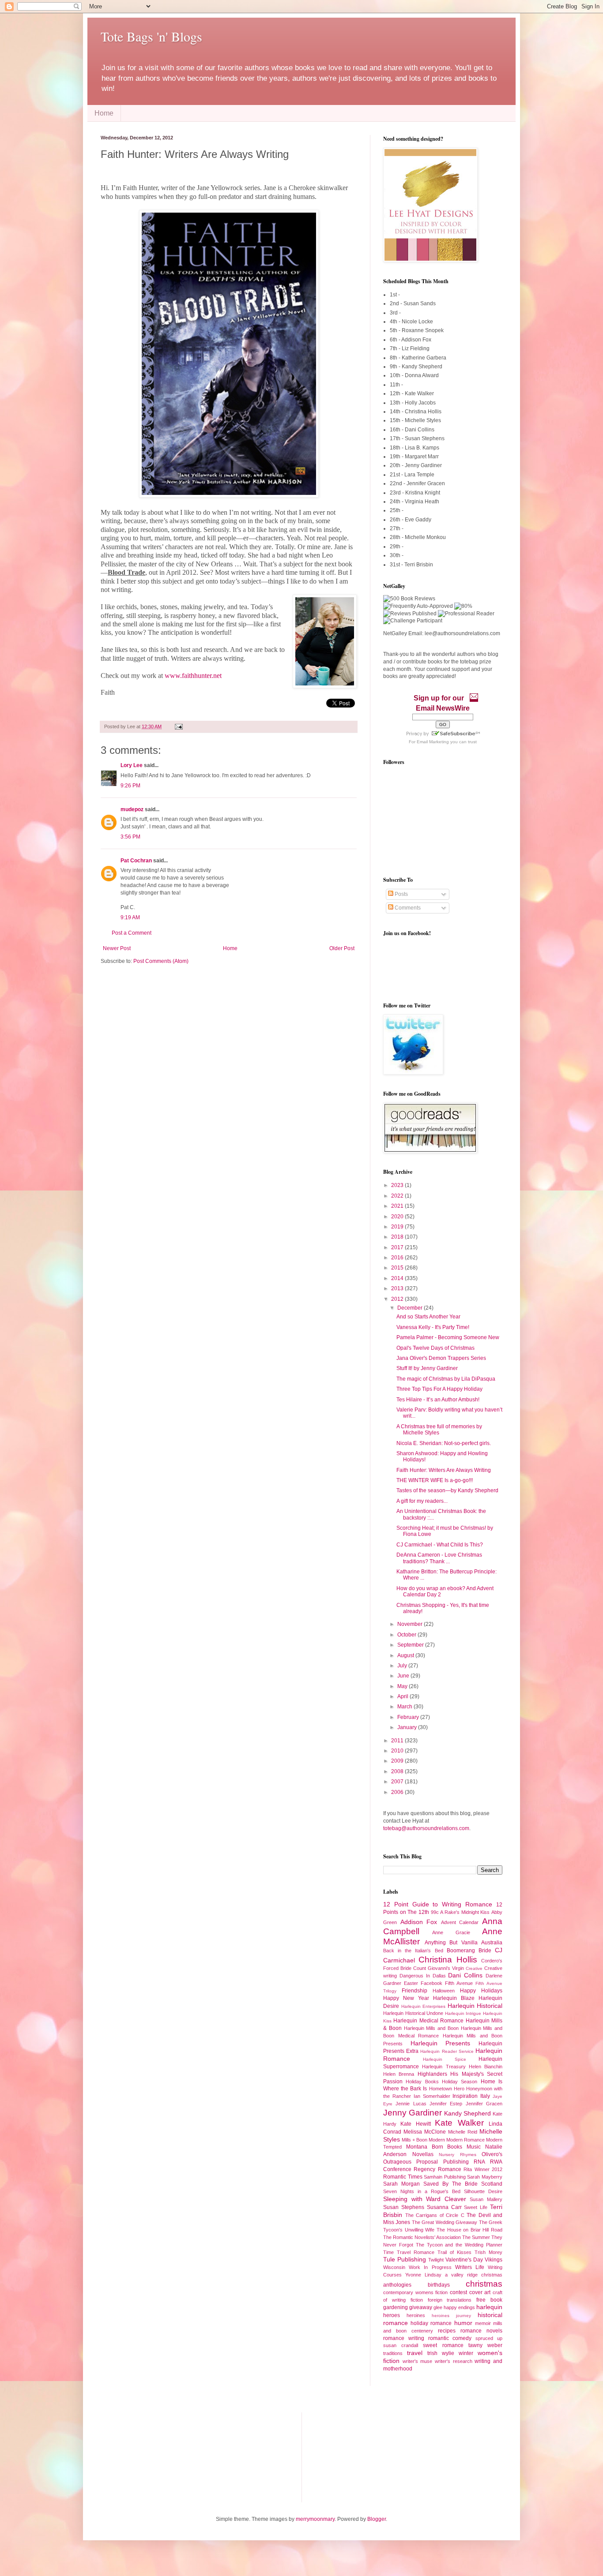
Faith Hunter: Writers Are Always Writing (444, 1470)
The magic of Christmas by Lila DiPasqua (446, 1379)
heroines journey (451, 2316)
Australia (492, 1943)
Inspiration (465, 2096)
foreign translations (450, 2300)
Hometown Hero (447, 2089)
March (405, 1707)
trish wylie (441, 2353)
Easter (411, 1983)
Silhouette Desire (483, 2191)
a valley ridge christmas (474, 2275)
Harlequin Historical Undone (413, 2013)
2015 (398, 1268)
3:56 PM (130, 837)
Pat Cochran (136, 861)
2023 (398, 1185)
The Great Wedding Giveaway (445, 2222)
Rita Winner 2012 (483, 2169)
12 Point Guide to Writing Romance (438, 1904)
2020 (398, 1217)
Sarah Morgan (401, 2184)
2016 (398, 1258)
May (403, 1686)
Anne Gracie (451, 1932)
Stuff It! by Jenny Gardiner (427, 1368)
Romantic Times (403, 2177)
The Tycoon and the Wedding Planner (459, 2245)
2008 (398, 1771)
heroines (416, 2315)
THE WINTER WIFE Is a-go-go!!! (435, 1480)
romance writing (404, 2338)
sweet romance (443, 2345)
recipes (447, 2331)
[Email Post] (178, 726)
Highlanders (432, 2074)
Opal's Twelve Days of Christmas (435, 1348)
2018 (398, 1237)
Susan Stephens (404, 2207)
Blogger (377, 2519)
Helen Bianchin (486, 2067)
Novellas (423, 2154)
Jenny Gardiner (413, 2113)
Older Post (342, 948)
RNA (479, 2162)
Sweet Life (476, 2207)
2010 (398, 1751)
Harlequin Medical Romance (428, 2021)
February (409, 1717)
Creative (474, 1968)
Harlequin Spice (445, 2059)
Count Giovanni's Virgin (439, 1968)
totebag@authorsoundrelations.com (426, 1828)
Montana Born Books (434, 2147)
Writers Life (470, 2267)
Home (104, 113)
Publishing (456, 2162)
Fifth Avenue (459, 1983)
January (408, 1727)
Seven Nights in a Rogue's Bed (422, 2191)
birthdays (439, 2285)
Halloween (444, 1991)
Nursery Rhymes (458, 2155)
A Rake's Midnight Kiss (465, 1912)
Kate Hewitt (415, 2124)
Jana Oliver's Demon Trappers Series (441, 1358)
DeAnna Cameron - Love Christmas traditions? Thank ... (439, 1558)
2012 (398, 1299)
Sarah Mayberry (485, 2177)
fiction (417, 2300)
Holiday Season (460, 2082)
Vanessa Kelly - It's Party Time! (433, 1327)
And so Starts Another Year (428, 1317)
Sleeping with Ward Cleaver (425, 2199)
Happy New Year (406, 1998)
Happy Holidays (481, 1991)
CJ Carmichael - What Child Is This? (440, 1545)
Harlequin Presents (441, 2043)
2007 (398, 1782)
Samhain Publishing (445, 2177)
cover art (480, 2292)
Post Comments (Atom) (161, 961)
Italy (485, 2096)
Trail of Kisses (454, 2252)
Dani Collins (465, 1975)
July (403, 1666)
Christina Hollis (448, 1960)
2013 (398, 1288)
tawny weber (485, 2345)
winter (466, 2353)
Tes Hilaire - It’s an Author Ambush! (438, 1400)
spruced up (489, 2338)
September (411, 1645)
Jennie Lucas (411, 2104)
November (411, 1624)
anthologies (397, 2285)
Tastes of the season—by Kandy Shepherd (447, 1490)
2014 (398, 1278)
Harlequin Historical (475, 2006)
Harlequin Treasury (444, 2067)
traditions (393, 2353)
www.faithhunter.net (193, 676)
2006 (398, 1792)
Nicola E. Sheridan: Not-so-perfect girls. (444, 1443)
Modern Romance (465, 2140)
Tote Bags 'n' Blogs (151, 36)
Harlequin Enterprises (424, 2006)
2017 (398, 1247)
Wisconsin (394, 2267)
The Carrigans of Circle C (435, 2215)
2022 (398, 1196)
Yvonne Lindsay (423, 2275)
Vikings (494, 2260)
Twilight (436, 2260)
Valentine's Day (464, 2260)
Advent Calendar (460, 1922)
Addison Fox (419, 1922)
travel (415, 2353)
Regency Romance (437, 2169)
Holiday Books (422, 2082)
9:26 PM (130, 786)
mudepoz (132, 809)
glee (438, 2307)
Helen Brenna (399, 2074)
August (406, 1655)
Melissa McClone (425, 2132)
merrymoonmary (315, 2519)
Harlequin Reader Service (447, 2051)
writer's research (454, 2361)
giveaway (421, 2307)
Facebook (432, 1983)
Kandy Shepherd (467, 2113)
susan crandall (401, 2345)
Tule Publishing (405, 2259)
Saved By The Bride (450, 2184)
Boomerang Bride (469, 1951)
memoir (483, 2323)
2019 (398, 1227)
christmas (484, 2284)
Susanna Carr (444, 2207)
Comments (407, 908)
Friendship (415, 1991)
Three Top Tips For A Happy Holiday (439, 1389)
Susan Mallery (486, 2199)
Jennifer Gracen (484, 2104)
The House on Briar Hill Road (469, 2230)
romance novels (481, 2331)
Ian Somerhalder (432, 2096)
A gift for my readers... (422, 1501)
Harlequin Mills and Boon (431, 2028)
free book (489, 2300)
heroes (392, 2315)
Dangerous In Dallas (423, 1976)
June (404, 1676)
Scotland (492, 2184)
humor (463, 2323)
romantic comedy (450, 2338)
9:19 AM (130, 917)
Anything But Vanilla (451, 1943)
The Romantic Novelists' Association (422, 2237)
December (411, 1308)
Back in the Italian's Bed (413, 1951)
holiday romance (431, 2323)
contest (458, 2292)
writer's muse (418, 2361)
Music (474, 2147)
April (403, 1696)
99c (435, 1912)
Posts (401, 894)
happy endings (459, 2307)
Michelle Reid (463, 2132)
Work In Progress (430, 2267)
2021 (398, 1206)
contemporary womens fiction (415, 2292)
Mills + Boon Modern (423, 2140)
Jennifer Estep (446, 2104)
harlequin (489, 2307)
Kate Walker (459, 2123)
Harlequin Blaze (454, 1998)
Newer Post (117, 948)
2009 (398, 1761)
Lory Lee (132, 765)
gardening (396, 2307)
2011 (398, 1741)
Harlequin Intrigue (463, 2013)
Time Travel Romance (409, 2252)
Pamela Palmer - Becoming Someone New (448, 1337)
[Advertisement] (145, 2456)
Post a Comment (132, 933)
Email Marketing (433, 742)
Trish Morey (488, 2252)
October (407, 1635)
